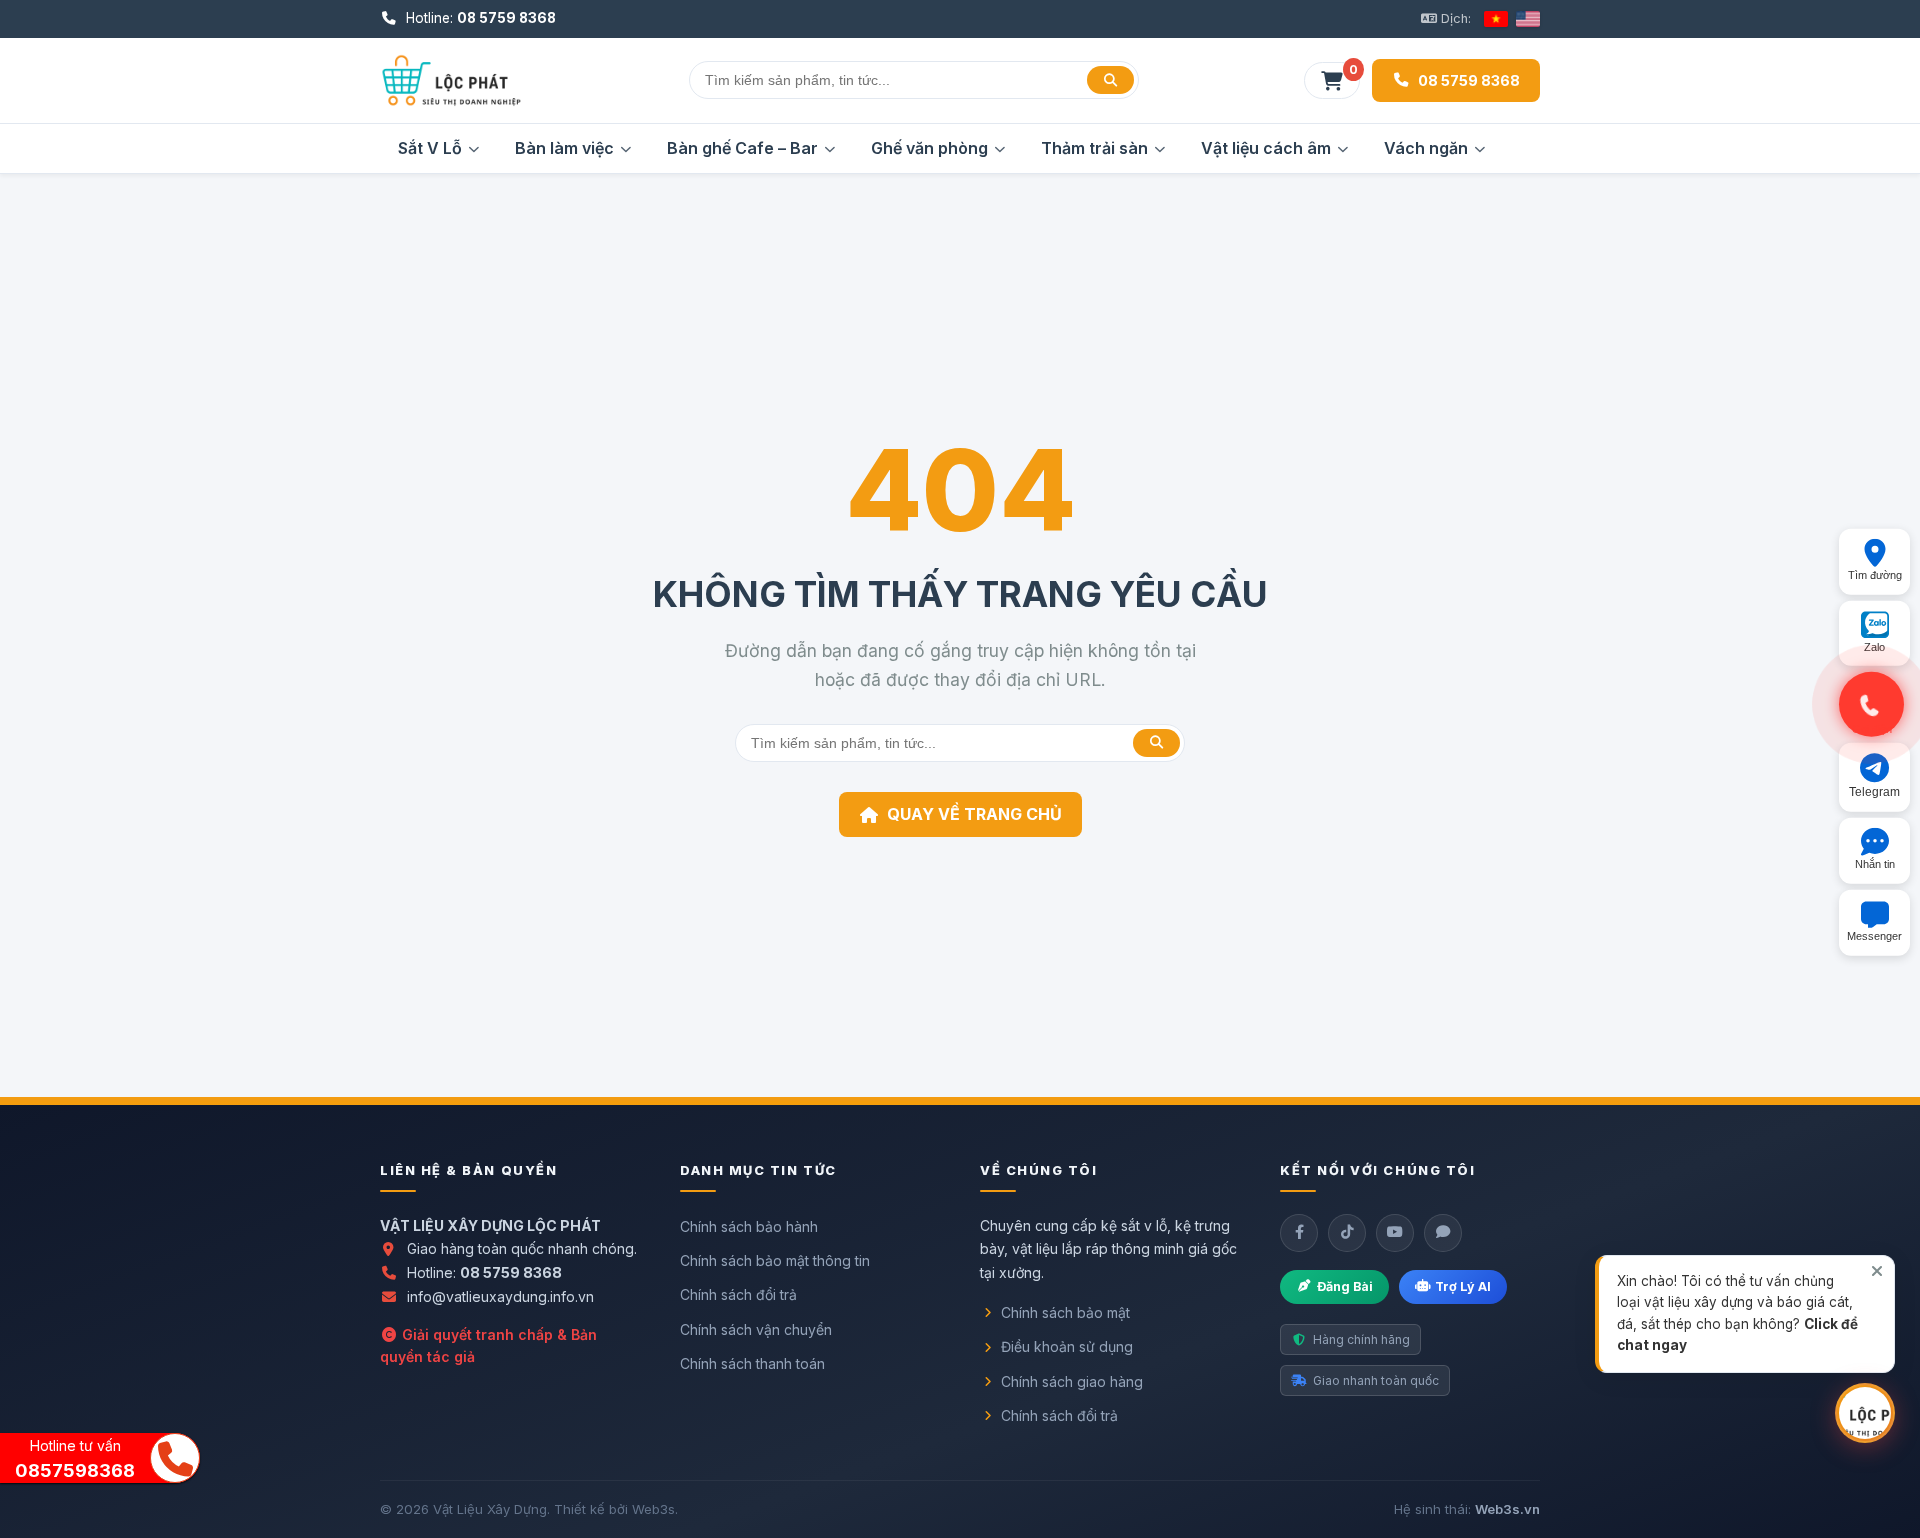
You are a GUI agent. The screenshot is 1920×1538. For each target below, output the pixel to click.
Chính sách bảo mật (1065, 1312)
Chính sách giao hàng (1072, 1381)
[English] (1528, 19)
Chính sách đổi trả (738, 1294)
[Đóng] (1877, 1271)
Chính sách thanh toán (752, 1363)
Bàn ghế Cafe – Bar (742, 148)
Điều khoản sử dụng (1067, 1346)
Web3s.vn (1507, 1509)
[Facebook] (1299, 1233)
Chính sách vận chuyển (756, 1329)
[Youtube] (1395, 1233)
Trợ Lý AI (1463, 1286)
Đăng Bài (1345, 1286)
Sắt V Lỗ (430, 148)
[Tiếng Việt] (1496, 19)
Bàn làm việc (564, 148)
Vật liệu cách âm (1266, 148)
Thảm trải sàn (1094, 148)
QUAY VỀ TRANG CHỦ (974, 814)
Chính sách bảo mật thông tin (775, 1260)
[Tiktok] (1347, 1233)
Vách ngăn (1426, 148)
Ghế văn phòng (929, 148)
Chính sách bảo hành (749, 1226)
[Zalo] (1443, 1233)
